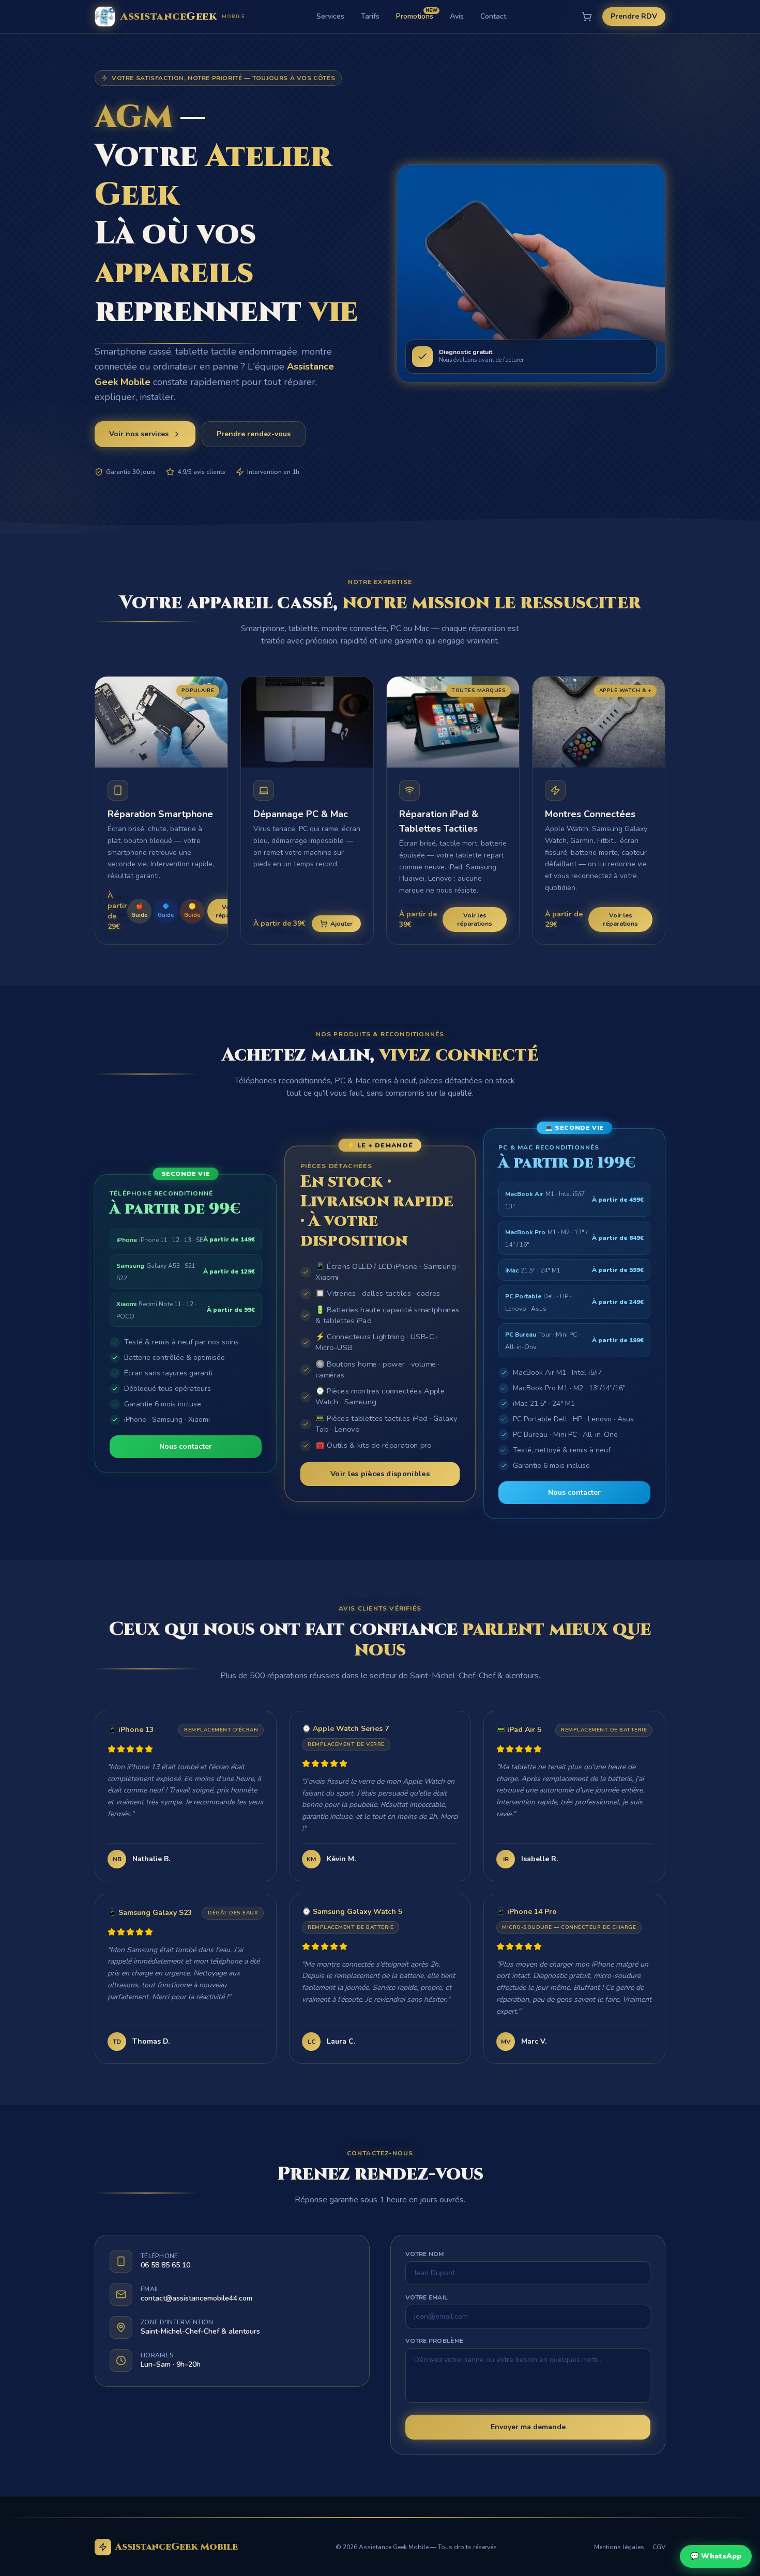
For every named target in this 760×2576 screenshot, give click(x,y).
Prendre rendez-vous (254, 434)
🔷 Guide (166, 911)
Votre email (427, 2297)
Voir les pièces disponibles (380, 1474)
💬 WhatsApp (716, 2556)
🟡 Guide (192, 911)
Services (330, 16)
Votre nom (425, 2254)
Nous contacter (186, 1446)
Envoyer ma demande (528, 2427)
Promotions (415, 16)
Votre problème (434, 2341)
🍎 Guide (139, 911)
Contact (493, 16)
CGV (659, 2547)
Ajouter (341, 924)
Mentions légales (619, 2547)
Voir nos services (139, 434)
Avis (457, 16)
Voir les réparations (475, 919)
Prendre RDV (634, 16)
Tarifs (370, 16)
